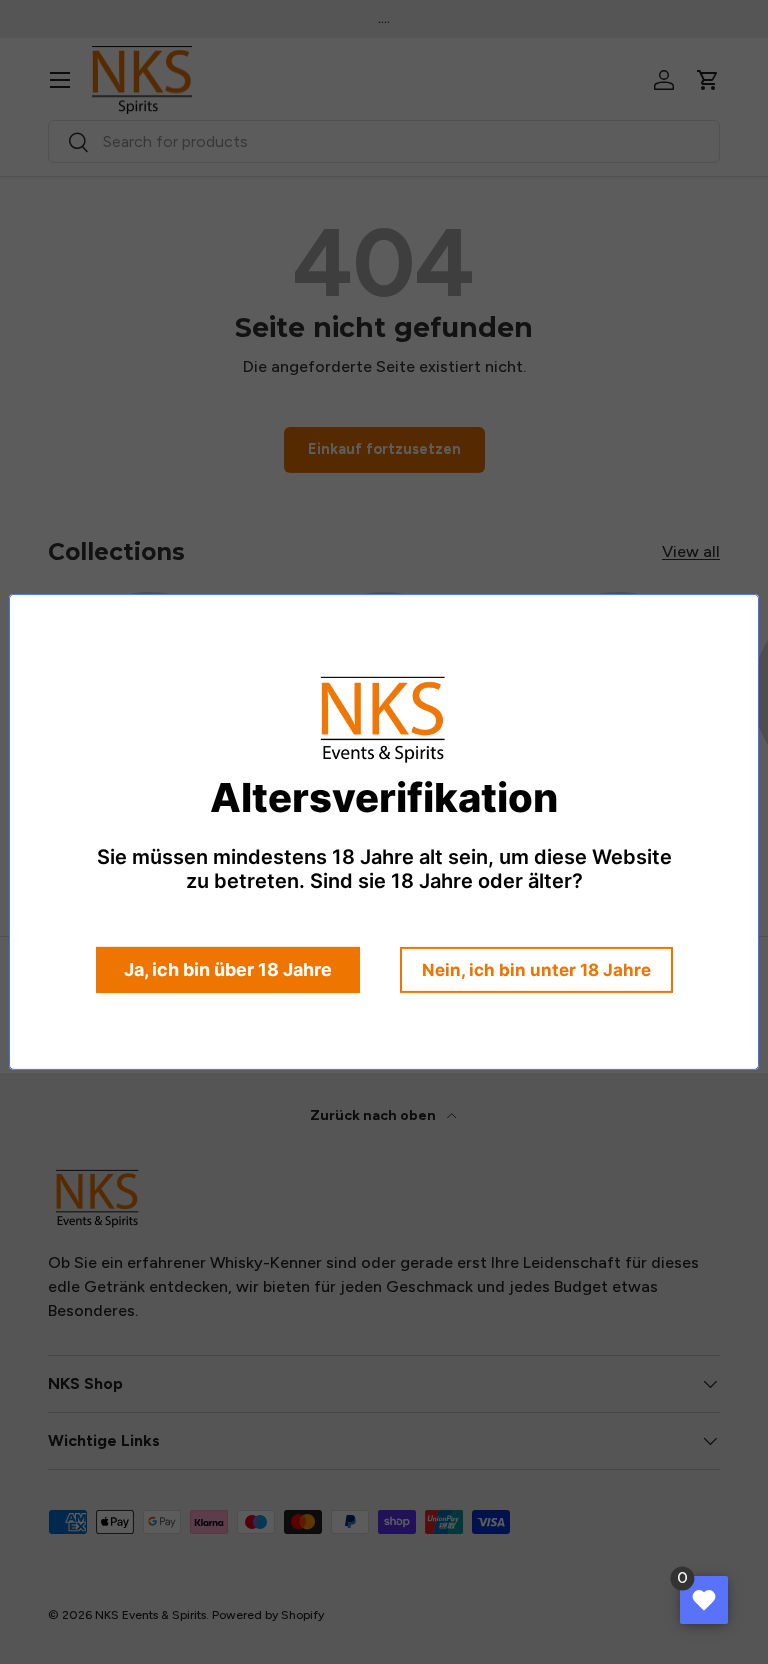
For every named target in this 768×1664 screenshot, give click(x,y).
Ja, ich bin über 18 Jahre (228, 969)
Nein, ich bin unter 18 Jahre (536, 970)
